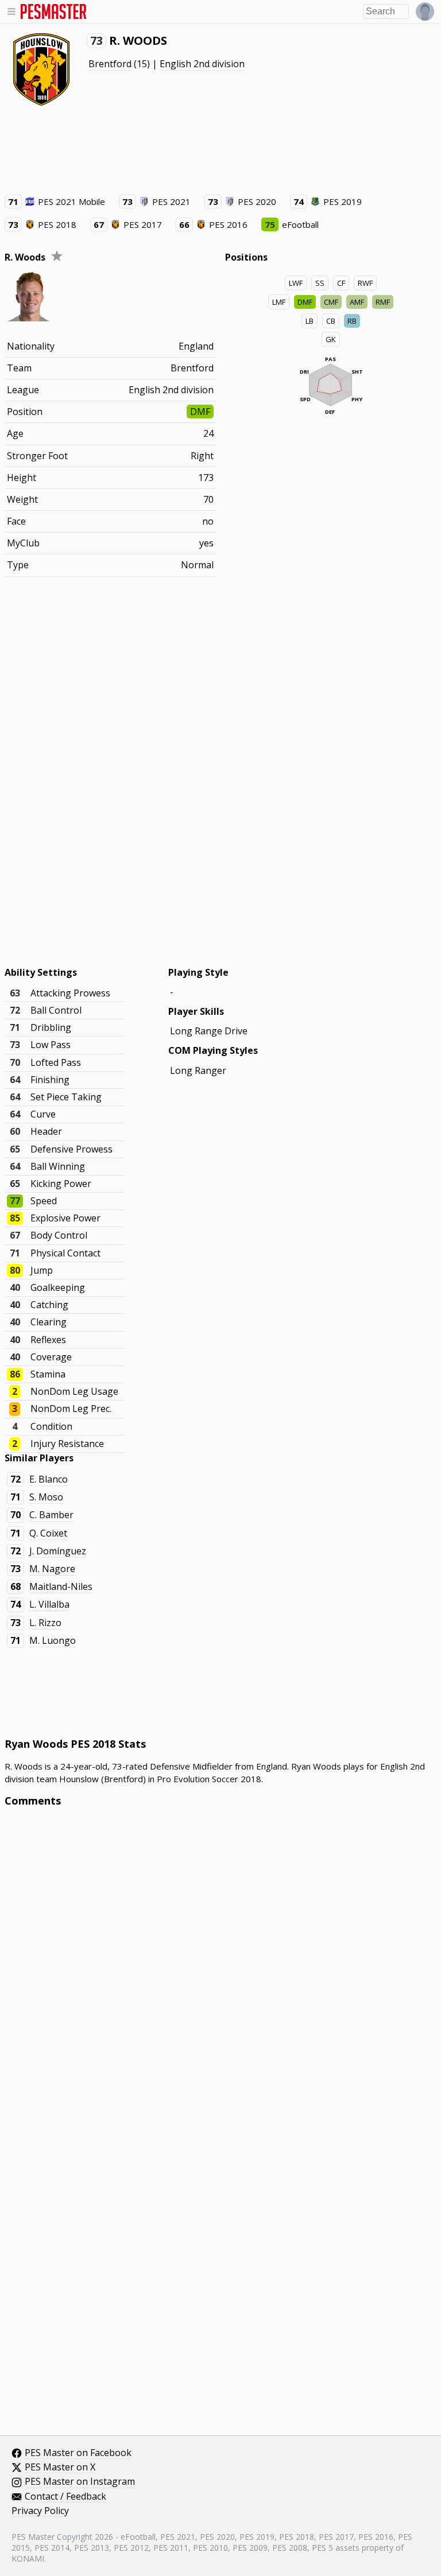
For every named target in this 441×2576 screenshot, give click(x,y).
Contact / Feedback (65, 2497)
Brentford (110, 64)
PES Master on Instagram (80, 2482)
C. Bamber (51, 1515)
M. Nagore (52, 1569)
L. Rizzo (45, 1623)
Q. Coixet (48, 1533)
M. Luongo (53, 1640)
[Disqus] (221, 1971)
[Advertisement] (220, 149)
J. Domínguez (58, 1551)
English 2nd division (202, 64)
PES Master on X (60, 2468)
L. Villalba (49, 1604)
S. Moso (46, 1497)
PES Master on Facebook (78, 2453)
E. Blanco (49, 1479)
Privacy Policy (40, 2511)
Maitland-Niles (61, 1586)
